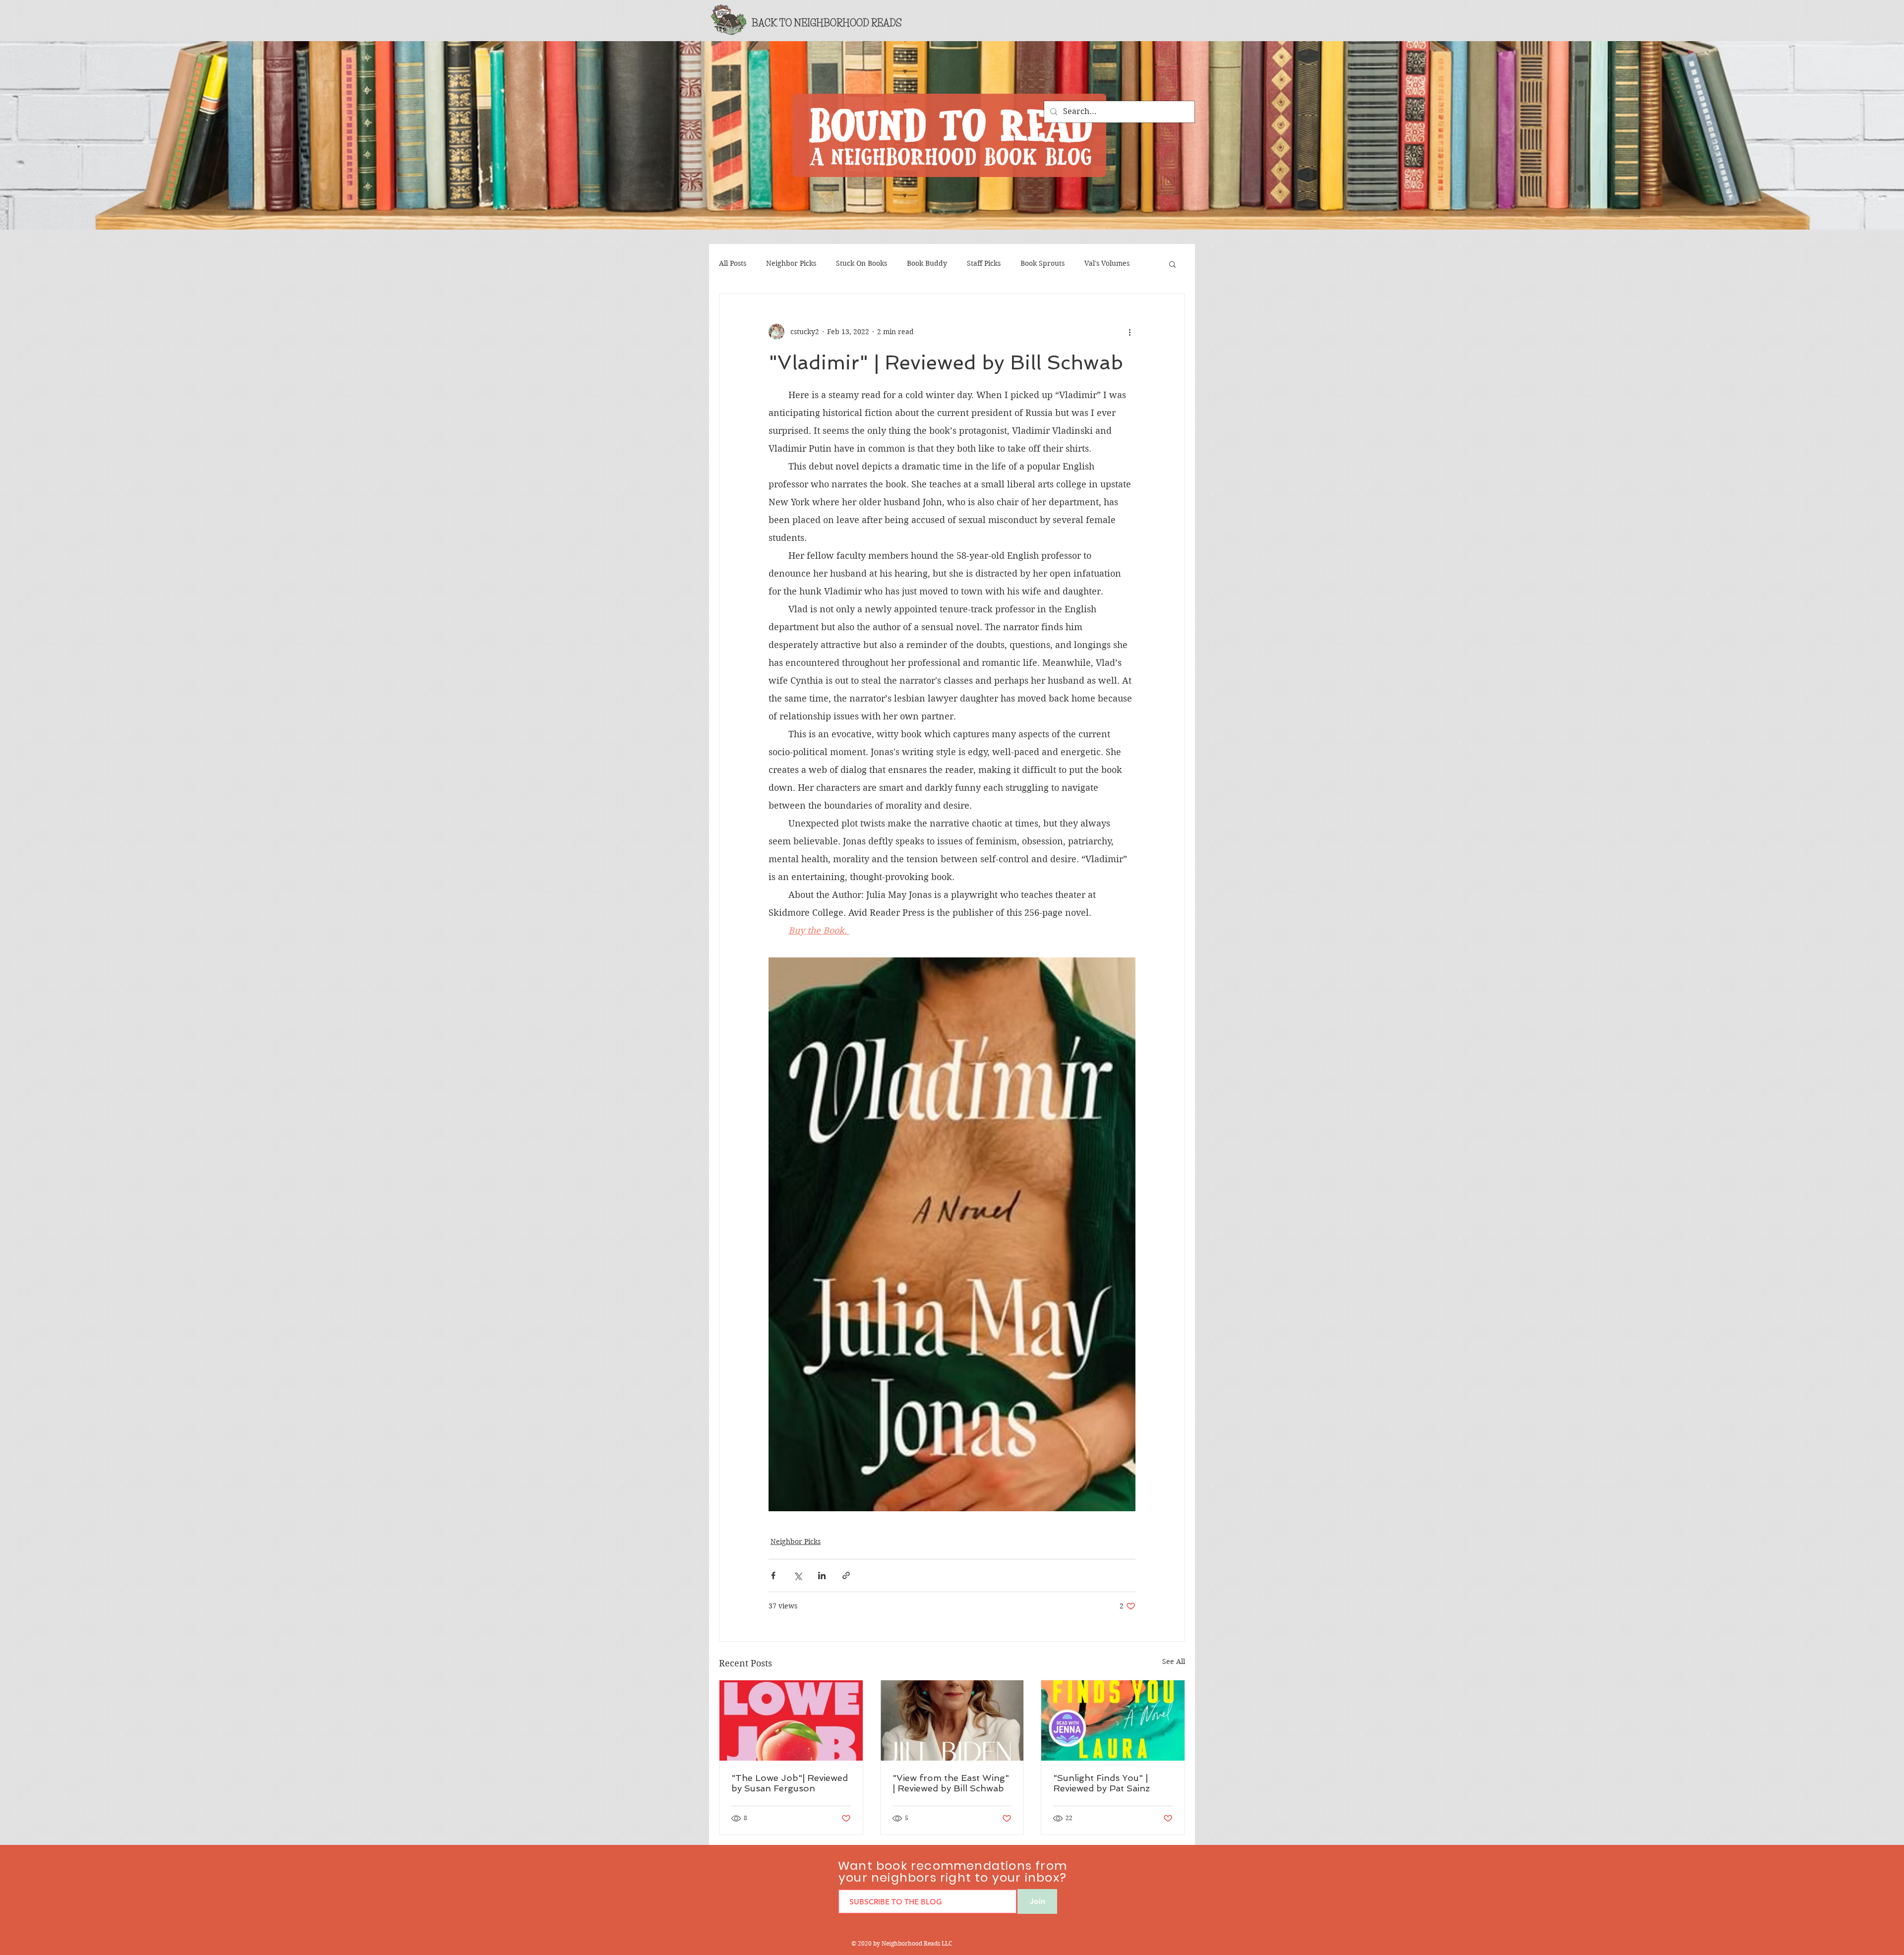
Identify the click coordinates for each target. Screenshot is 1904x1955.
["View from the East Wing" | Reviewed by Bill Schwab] (952, 1720)
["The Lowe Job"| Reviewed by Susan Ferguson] (791, 1720)
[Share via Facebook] (773, 1575)
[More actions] (1130, 332)
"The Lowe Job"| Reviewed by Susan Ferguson (790, 1783)
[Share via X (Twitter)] (798, 1575)
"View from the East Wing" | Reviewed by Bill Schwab (951, 1783)
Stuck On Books (862, 263)
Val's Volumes (1107, 263)
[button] (1172, 264)
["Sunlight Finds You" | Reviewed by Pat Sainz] (1113, 1720)
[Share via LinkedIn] (822, 1575)
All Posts (733, 263)
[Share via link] (846, 1575)
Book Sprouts (1042, 263)
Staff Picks (984, 263)
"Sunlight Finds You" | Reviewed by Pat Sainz (1101, 1783)
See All (1174, 1661)
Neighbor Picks (791, 263)
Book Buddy (927, 263)
